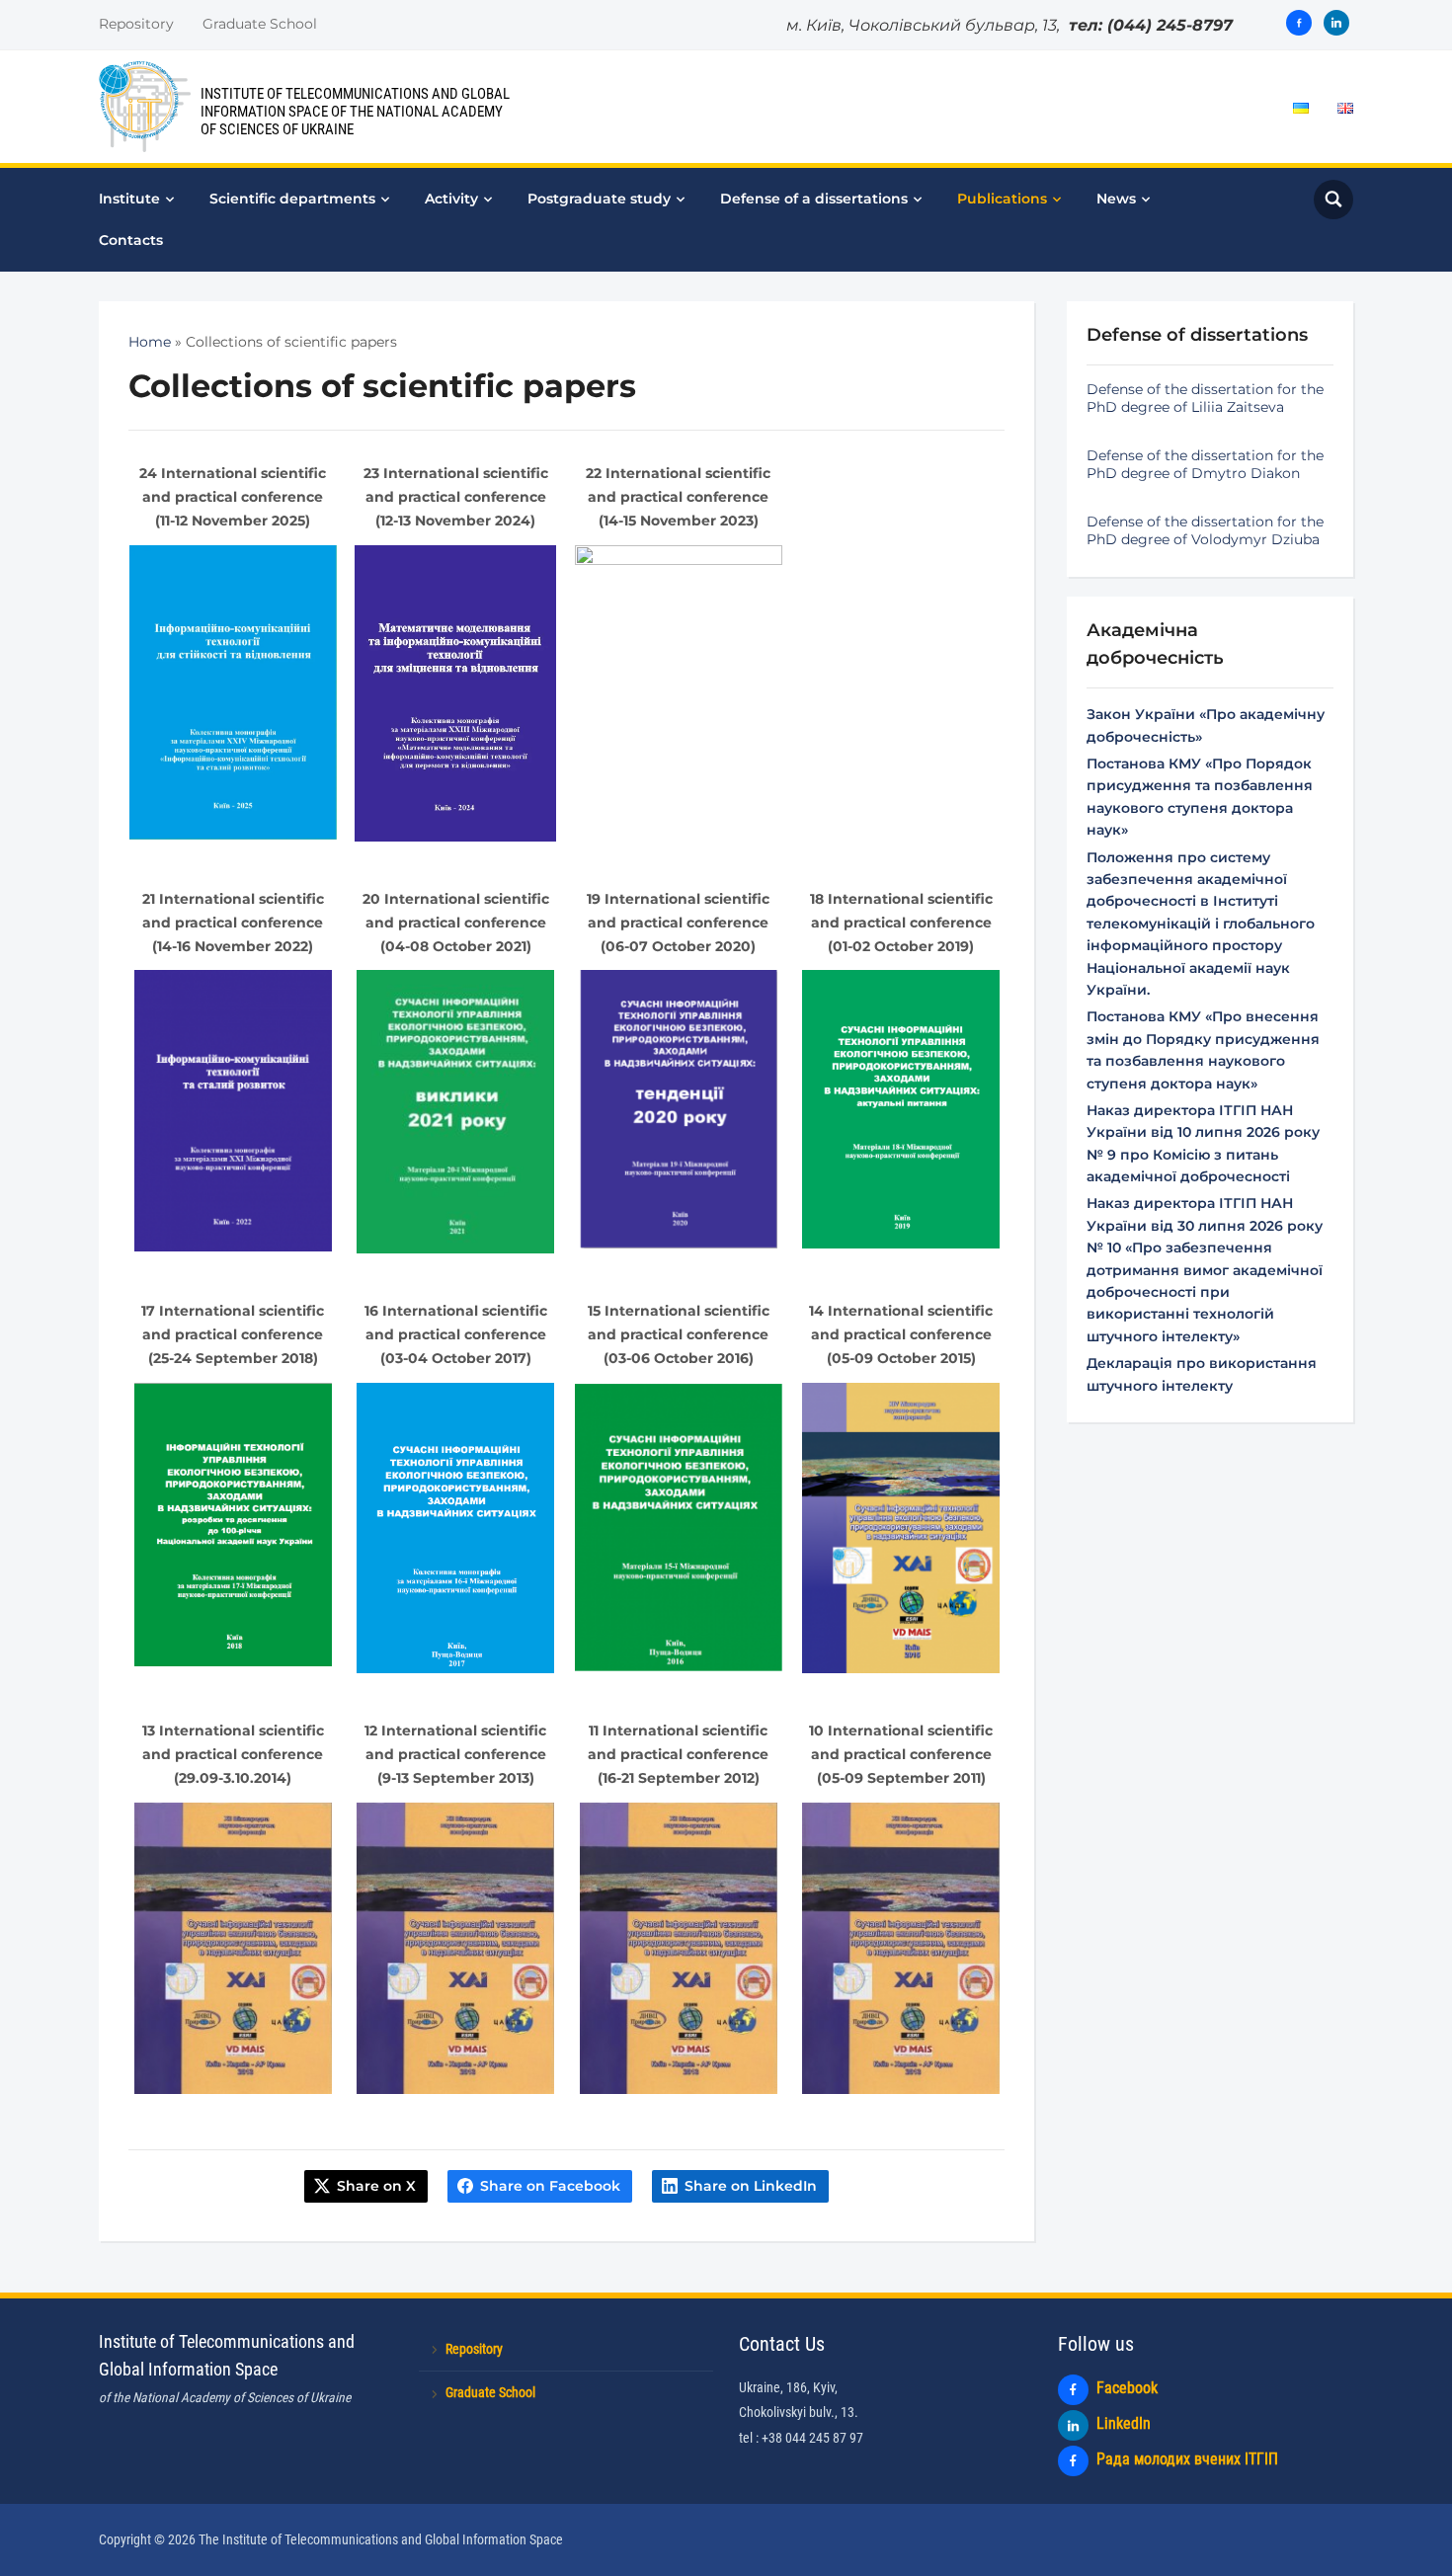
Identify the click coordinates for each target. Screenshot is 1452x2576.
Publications (1002, 199)
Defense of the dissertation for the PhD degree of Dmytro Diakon (1205, 464)
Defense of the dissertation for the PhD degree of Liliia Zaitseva (1205, 398)
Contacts (131, 240)
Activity (451, 199)
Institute (129, 199)
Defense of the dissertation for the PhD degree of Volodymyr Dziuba (1205, 530)
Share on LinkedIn (751, 2186)
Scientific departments (292, 199)
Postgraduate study (599, 199)
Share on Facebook (550, 2186)
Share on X (376, 2186)
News (1116, 199)
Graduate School (260, 24)
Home (150, 342)
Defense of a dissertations (814, 199)
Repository (136, 24)
